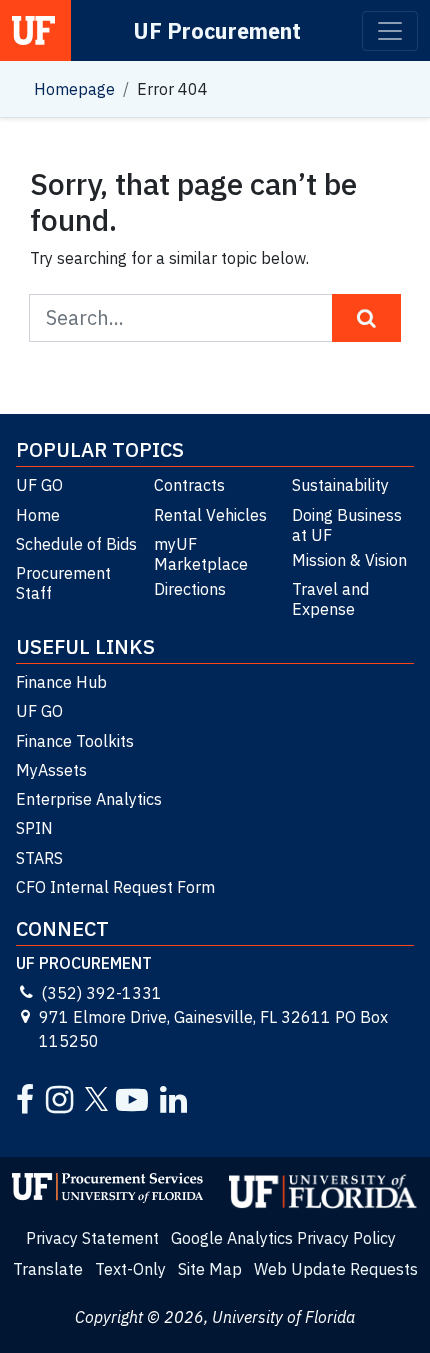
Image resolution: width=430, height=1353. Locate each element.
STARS (39, 858)
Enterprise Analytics (89, 799)
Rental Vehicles (210, 515)
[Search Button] (366, 318)
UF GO (39, 485)
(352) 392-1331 (101, 993)
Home (38, 515)
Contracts (189, 485)
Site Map (210, 1269)
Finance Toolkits (75, 741)
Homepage (74, 89)
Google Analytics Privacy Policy (283, 1238)
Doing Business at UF (347, 525)
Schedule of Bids (76, 544)
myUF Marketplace (201, 554)
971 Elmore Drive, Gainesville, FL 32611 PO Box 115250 (213, 1029)
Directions (190, 589)
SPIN (34, 828)
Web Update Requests (336, 1269)
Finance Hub (61, 682)
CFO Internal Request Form (115, 887)
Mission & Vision (349, 560)
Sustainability (340, 485)
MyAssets (51, 770)
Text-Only (130, 1269)
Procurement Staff (63, 583)
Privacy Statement (92, 1238)
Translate (48, 1269)
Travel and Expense (330, 599)
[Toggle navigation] (390, 31)
